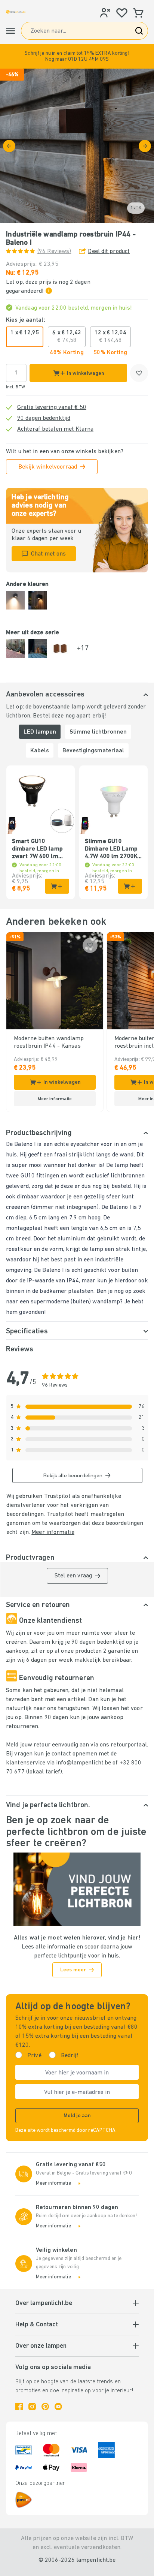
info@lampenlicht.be (84, 1763)
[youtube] (58, 2407)
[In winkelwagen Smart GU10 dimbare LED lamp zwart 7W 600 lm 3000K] (57, 886)
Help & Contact (37, 2325)
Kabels (40, 751)
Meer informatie (53, 1532)
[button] (77, 56)
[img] (77, 146)
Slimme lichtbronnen (98, 732)
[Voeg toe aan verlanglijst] (139, 373)
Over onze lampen (41, 2346)
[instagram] (32, 2407)
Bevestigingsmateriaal (93, 751)
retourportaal (129, 1745)
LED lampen (40, 732)
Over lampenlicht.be (44, 2303)
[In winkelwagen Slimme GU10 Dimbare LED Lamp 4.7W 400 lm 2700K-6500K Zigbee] (130, 886)
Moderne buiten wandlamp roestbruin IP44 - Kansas (49, 1042)
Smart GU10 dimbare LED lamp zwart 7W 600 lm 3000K (37, 849)
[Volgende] (145, 146)
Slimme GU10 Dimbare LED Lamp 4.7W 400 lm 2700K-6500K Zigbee (112, 849)
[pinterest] (45, 2407)
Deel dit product (109, 252)
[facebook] (19, 2407)
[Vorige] (9, 146)
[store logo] (16, 12)
